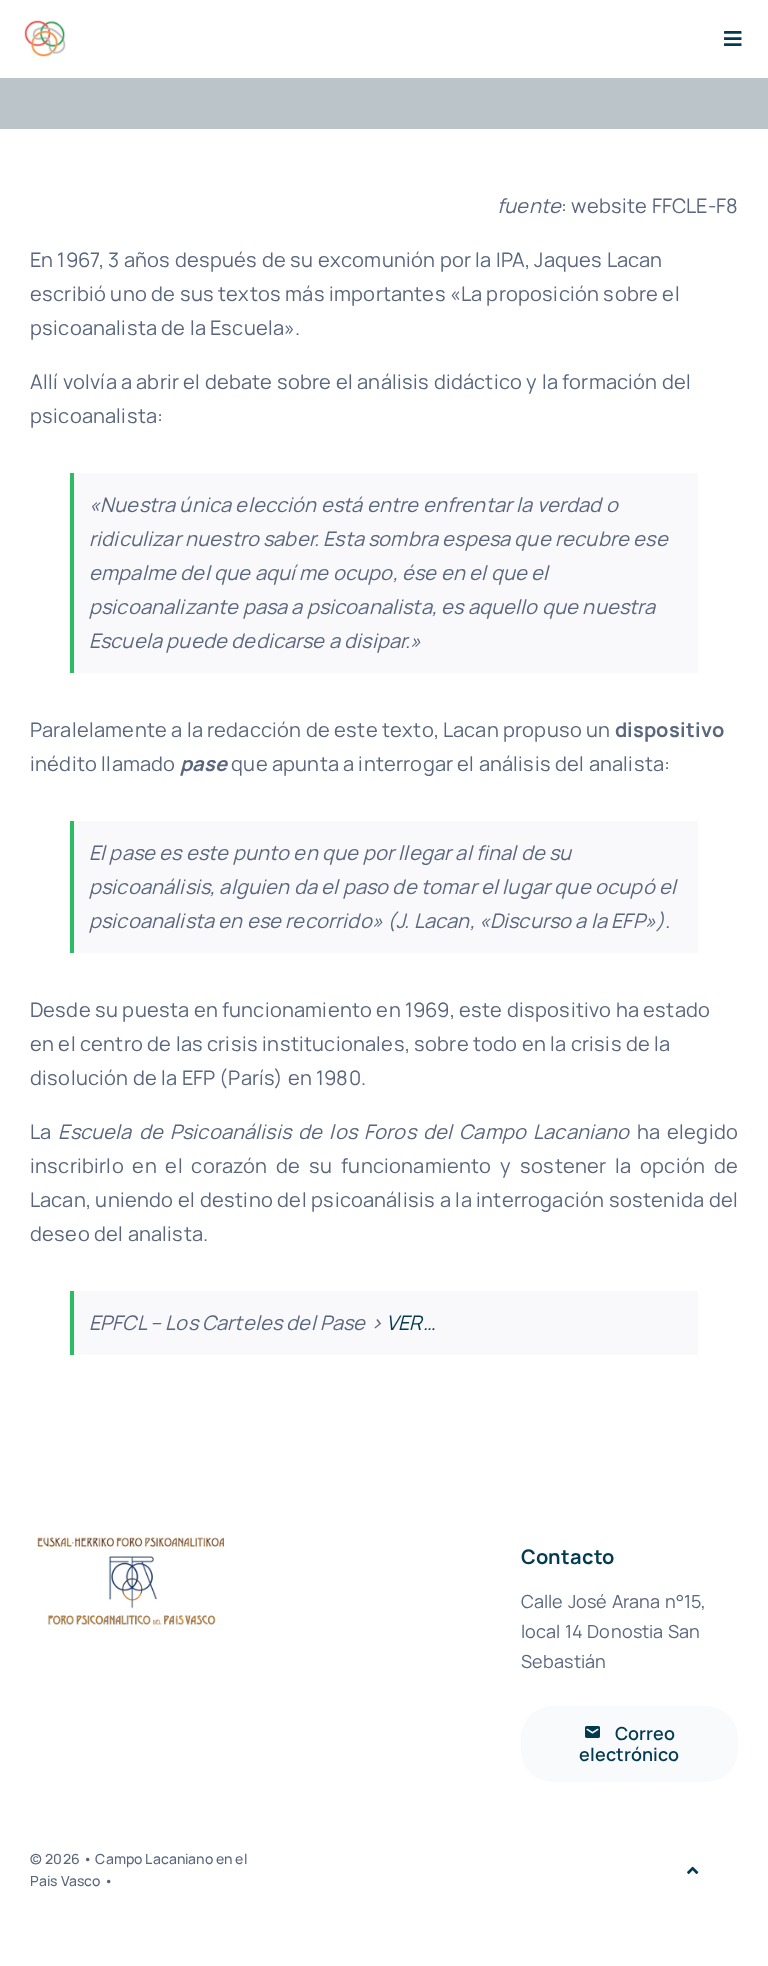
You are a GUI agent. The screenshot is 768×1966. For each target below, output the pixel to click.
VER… (411, 1322)
